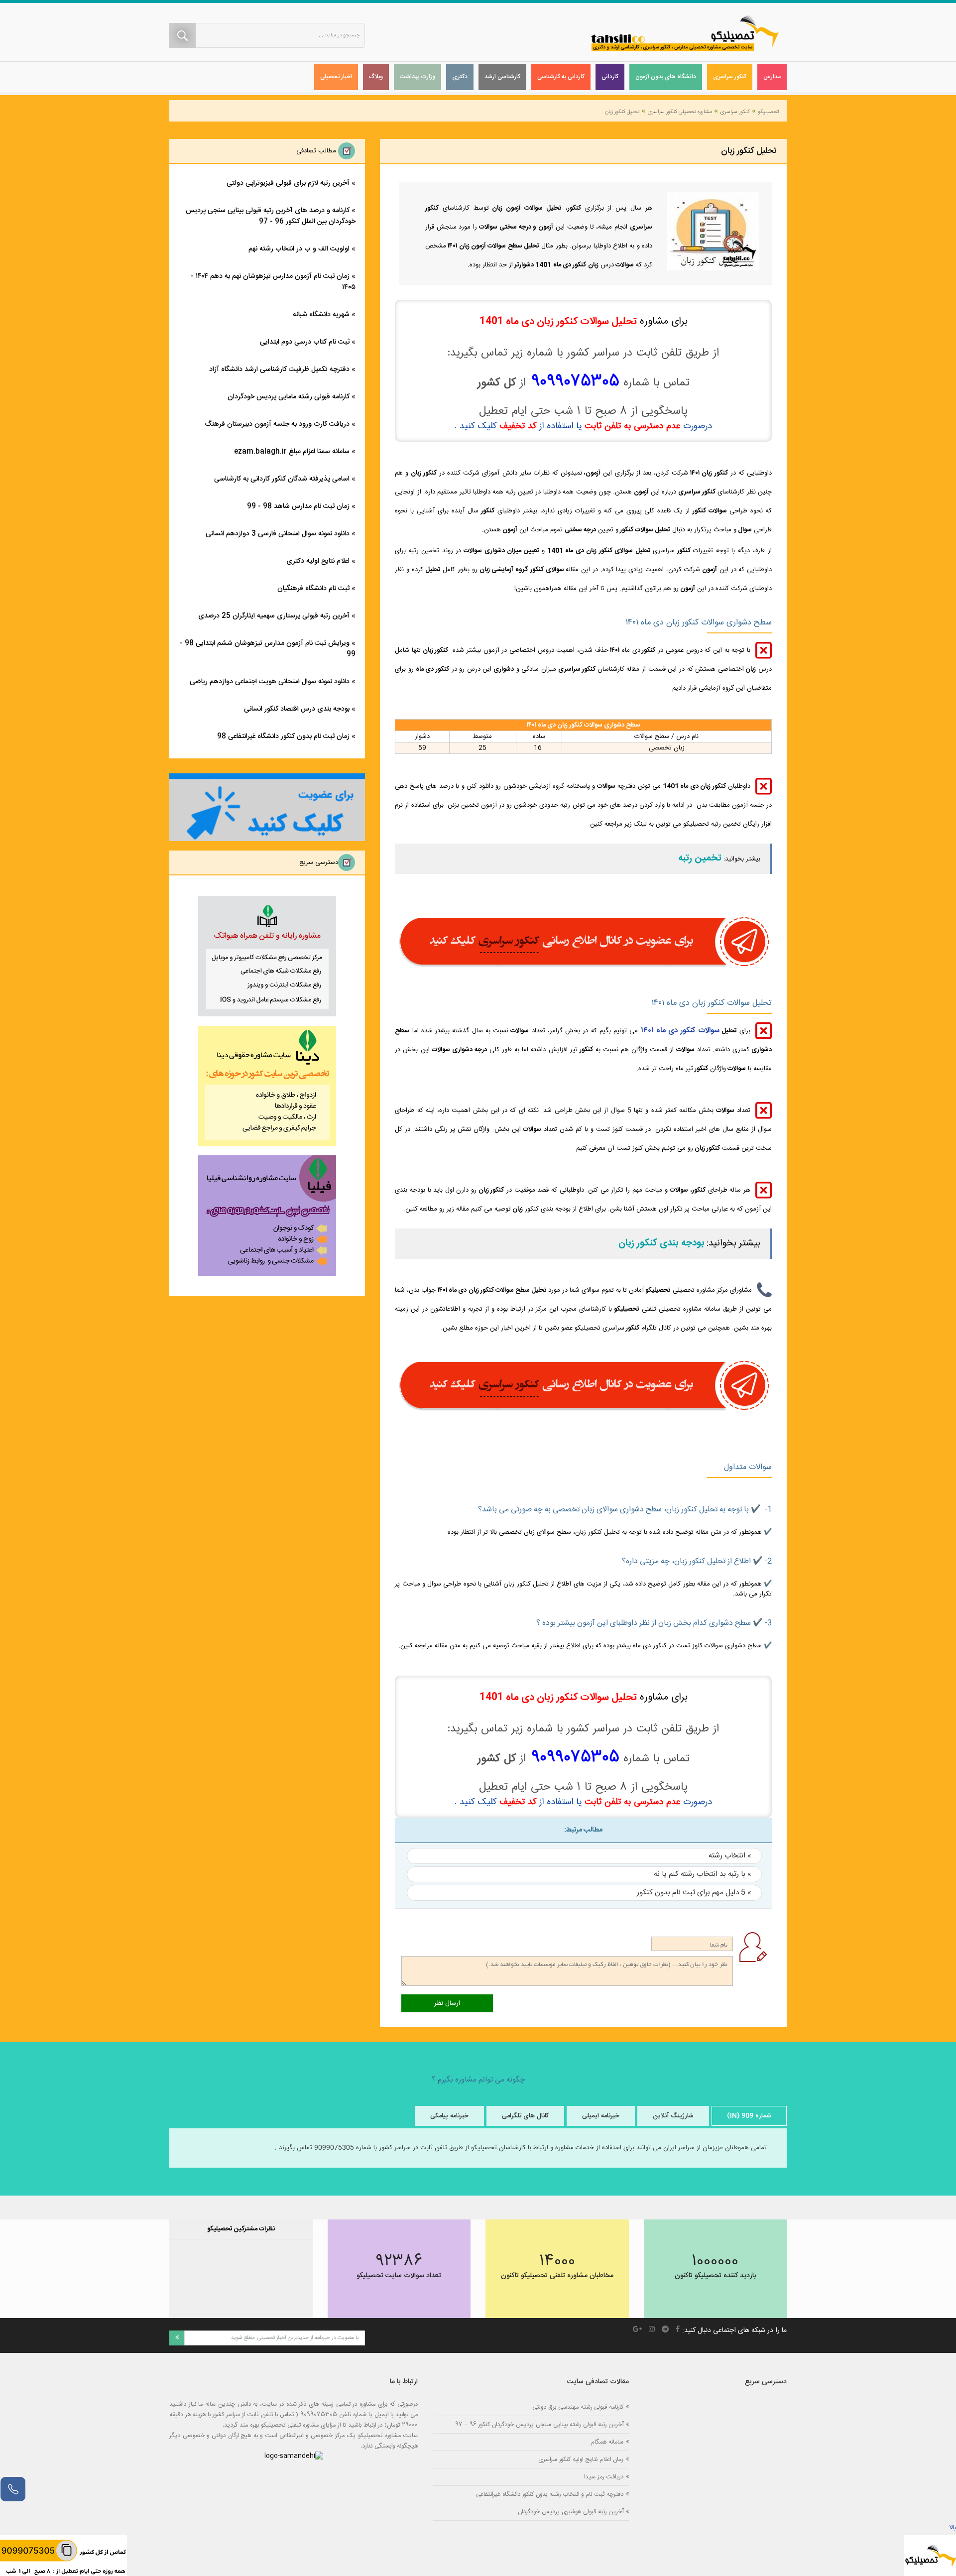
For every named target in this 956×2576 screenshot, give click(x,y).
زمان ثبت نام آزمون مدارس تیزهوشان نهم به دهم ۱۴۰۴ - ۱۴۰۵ (273, 282)
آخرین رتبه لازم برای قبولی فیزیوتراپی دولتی (288, 183)
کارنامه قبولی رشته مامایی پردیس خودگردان (289, 397)
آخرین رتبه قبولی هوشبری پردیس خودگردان (571, 2512)
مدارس (772, 77)
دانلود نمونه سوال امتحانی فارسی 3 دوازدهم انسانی (278, 534)
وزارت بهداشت (418, 77)
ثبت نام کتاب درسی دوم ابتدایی (305, 342)
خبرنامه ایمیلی (601, 2116)
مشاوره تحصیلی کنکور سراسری (680, 112)
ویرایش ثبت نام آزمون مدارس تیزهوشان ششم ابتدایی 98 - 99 (268, 649)
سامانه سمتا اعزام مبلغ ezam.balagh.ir (292, 452)
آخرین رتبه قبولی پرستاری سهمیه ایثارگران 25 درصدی (274, 616)
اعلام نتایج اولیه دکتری (318, 561)
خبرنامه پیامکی (449, 2116)
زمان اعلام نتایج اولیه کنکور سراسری (581, 2459)
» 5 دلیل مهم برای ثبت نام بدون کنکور (694, 1893)
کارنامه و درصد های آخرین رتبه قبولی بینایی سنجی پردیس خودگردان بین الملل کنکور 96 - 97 (271, 216)
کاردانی (610, 77)
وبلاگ (376, 77)
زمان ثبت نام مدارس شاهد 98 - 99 (298, 506)
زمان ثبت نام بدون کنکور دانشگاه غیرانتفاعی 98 (283, 736)
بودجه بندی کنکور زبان (661, 1243)
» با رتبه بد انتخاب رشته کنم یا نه (703, 1874)
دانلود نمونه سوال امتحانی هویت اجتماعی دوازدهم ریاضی (270, 682)
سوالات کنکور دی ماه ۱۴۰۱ (680, 1031)
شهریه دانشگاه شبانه (321, 315)
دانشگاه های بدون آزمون (666, 77)
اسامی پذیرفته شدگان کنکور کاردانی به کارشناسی (282, 479)
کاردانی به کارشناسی (561, 77)
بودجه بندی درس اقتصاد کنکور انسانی (297, 709)
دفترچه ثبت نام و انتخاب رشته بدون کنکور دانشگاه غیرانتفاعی (550, 2494)
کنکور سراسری (730, 77)
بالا (953, 2528)
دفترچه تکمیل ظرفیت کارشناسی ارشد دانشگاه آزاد (279, 369)
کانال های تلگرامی (525, 2116)
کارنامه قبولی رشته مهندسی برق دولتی (578, 2407)
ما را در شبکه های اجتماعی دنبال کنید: (734, 2331)
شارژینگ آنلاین (673, 2116)
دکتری (460, 77)
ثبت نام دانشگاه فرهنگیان (313, 589)
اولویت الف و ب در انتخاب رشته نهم (299, 249)
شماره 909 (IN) (749, 2116)
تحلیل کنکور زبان (622, 112)
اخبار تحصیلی (336, 77)
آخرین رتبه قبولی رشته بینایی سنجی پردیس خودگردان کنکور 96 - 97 (539, 2424)
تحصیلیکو (768, 112)
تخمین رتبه (700, 859)
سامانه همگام (607, 2442)
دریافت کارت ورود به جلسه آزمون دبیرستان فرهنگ (277, 424)
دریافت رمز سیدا (604, 2477)
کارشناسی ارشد (502, 77)
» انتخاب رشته (730, 1856)
